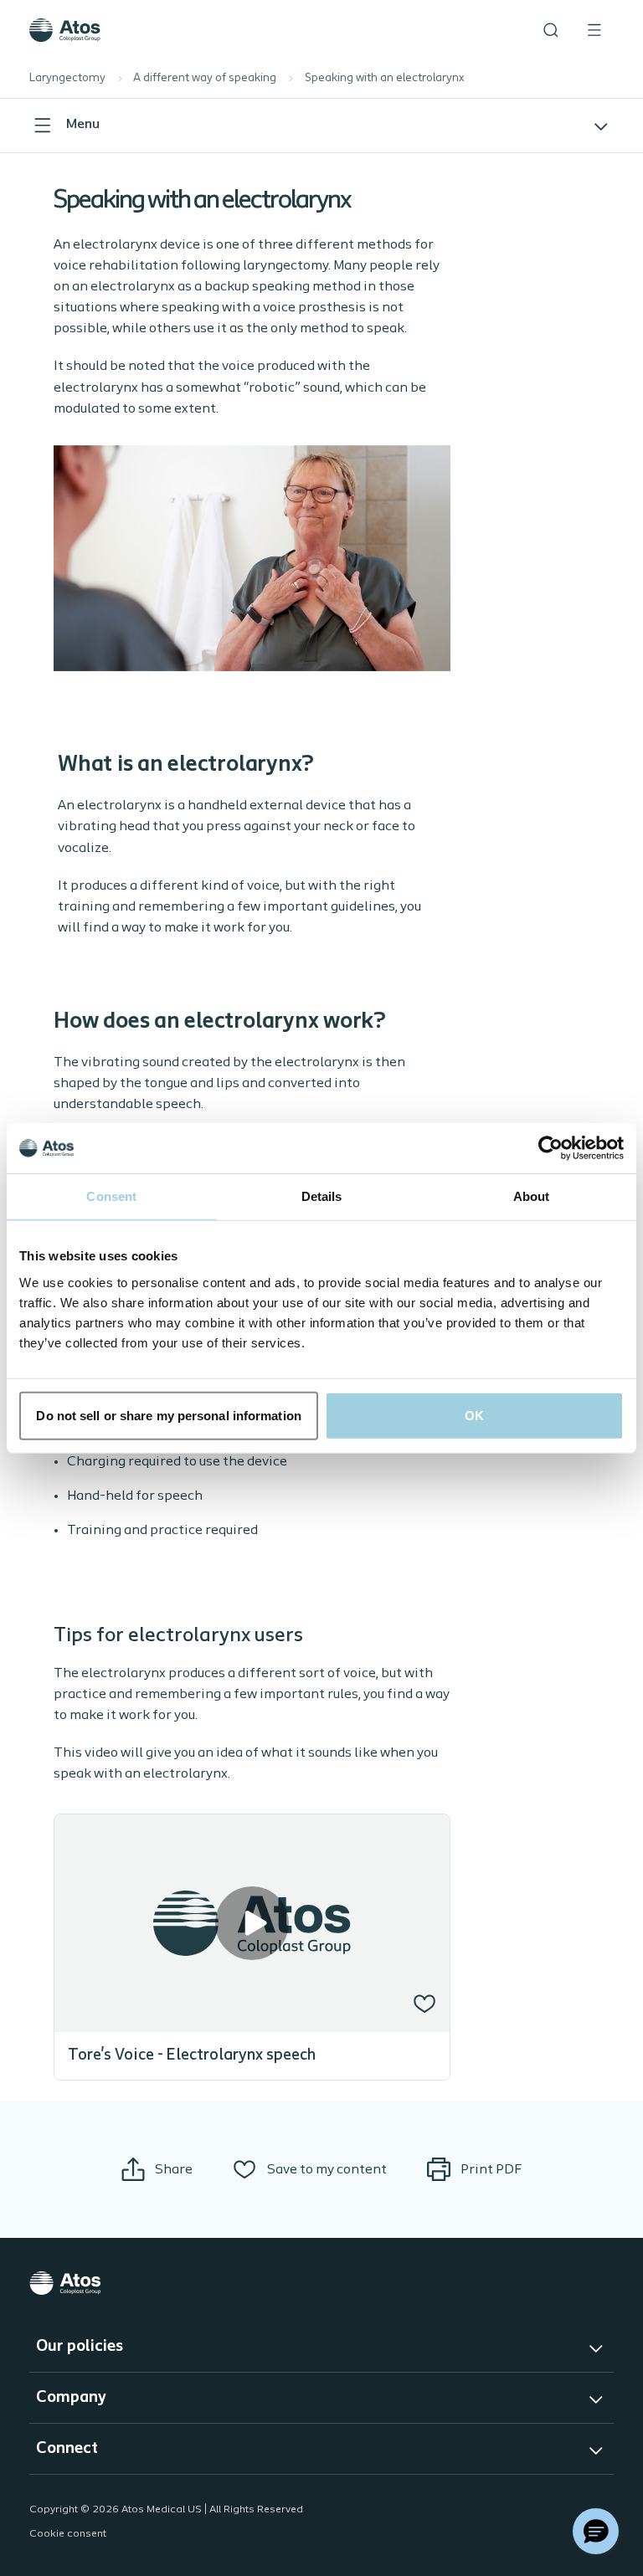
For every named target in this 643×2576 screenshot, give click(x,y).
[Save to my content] (424, 2004)
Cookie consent (68, 2534)
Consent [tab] (111, 1196)
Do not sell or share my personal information (168, 1415)
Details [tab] (322, 1196)
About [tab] (532, 1196)
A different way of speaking (205, 78)
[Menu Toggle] (594, 30)
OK (474, 1415)
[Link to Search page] (551, 30)
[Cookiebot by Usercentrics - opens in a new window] (550, 1148)
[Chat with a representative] (596, 2531)
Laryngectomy (67, 78)
